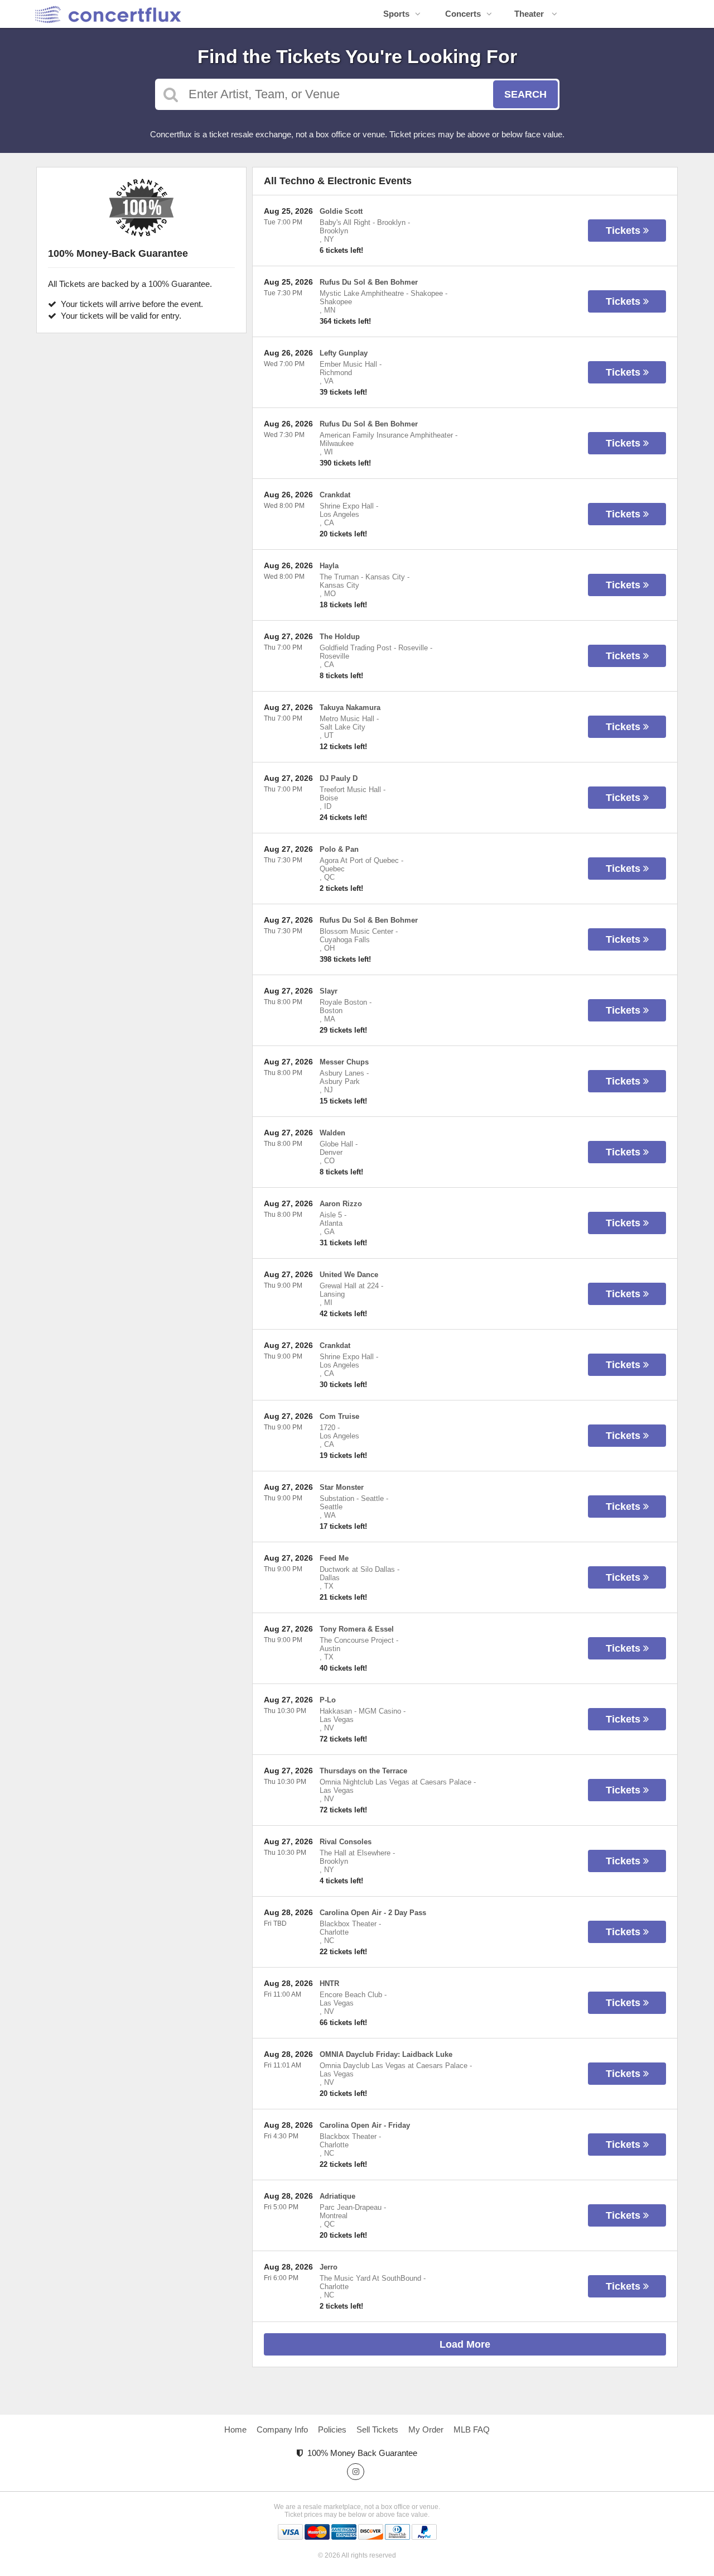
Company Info (282, 2429)
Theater (530, 14)
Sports (396, 14)
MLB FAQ (472, 2429)
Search (525, 94)
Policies (332, 2429)
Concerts (463, 14)
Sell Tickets (377, 2429)
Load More (465, 2344)
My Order (426, 2429)
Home (235, 2429)
